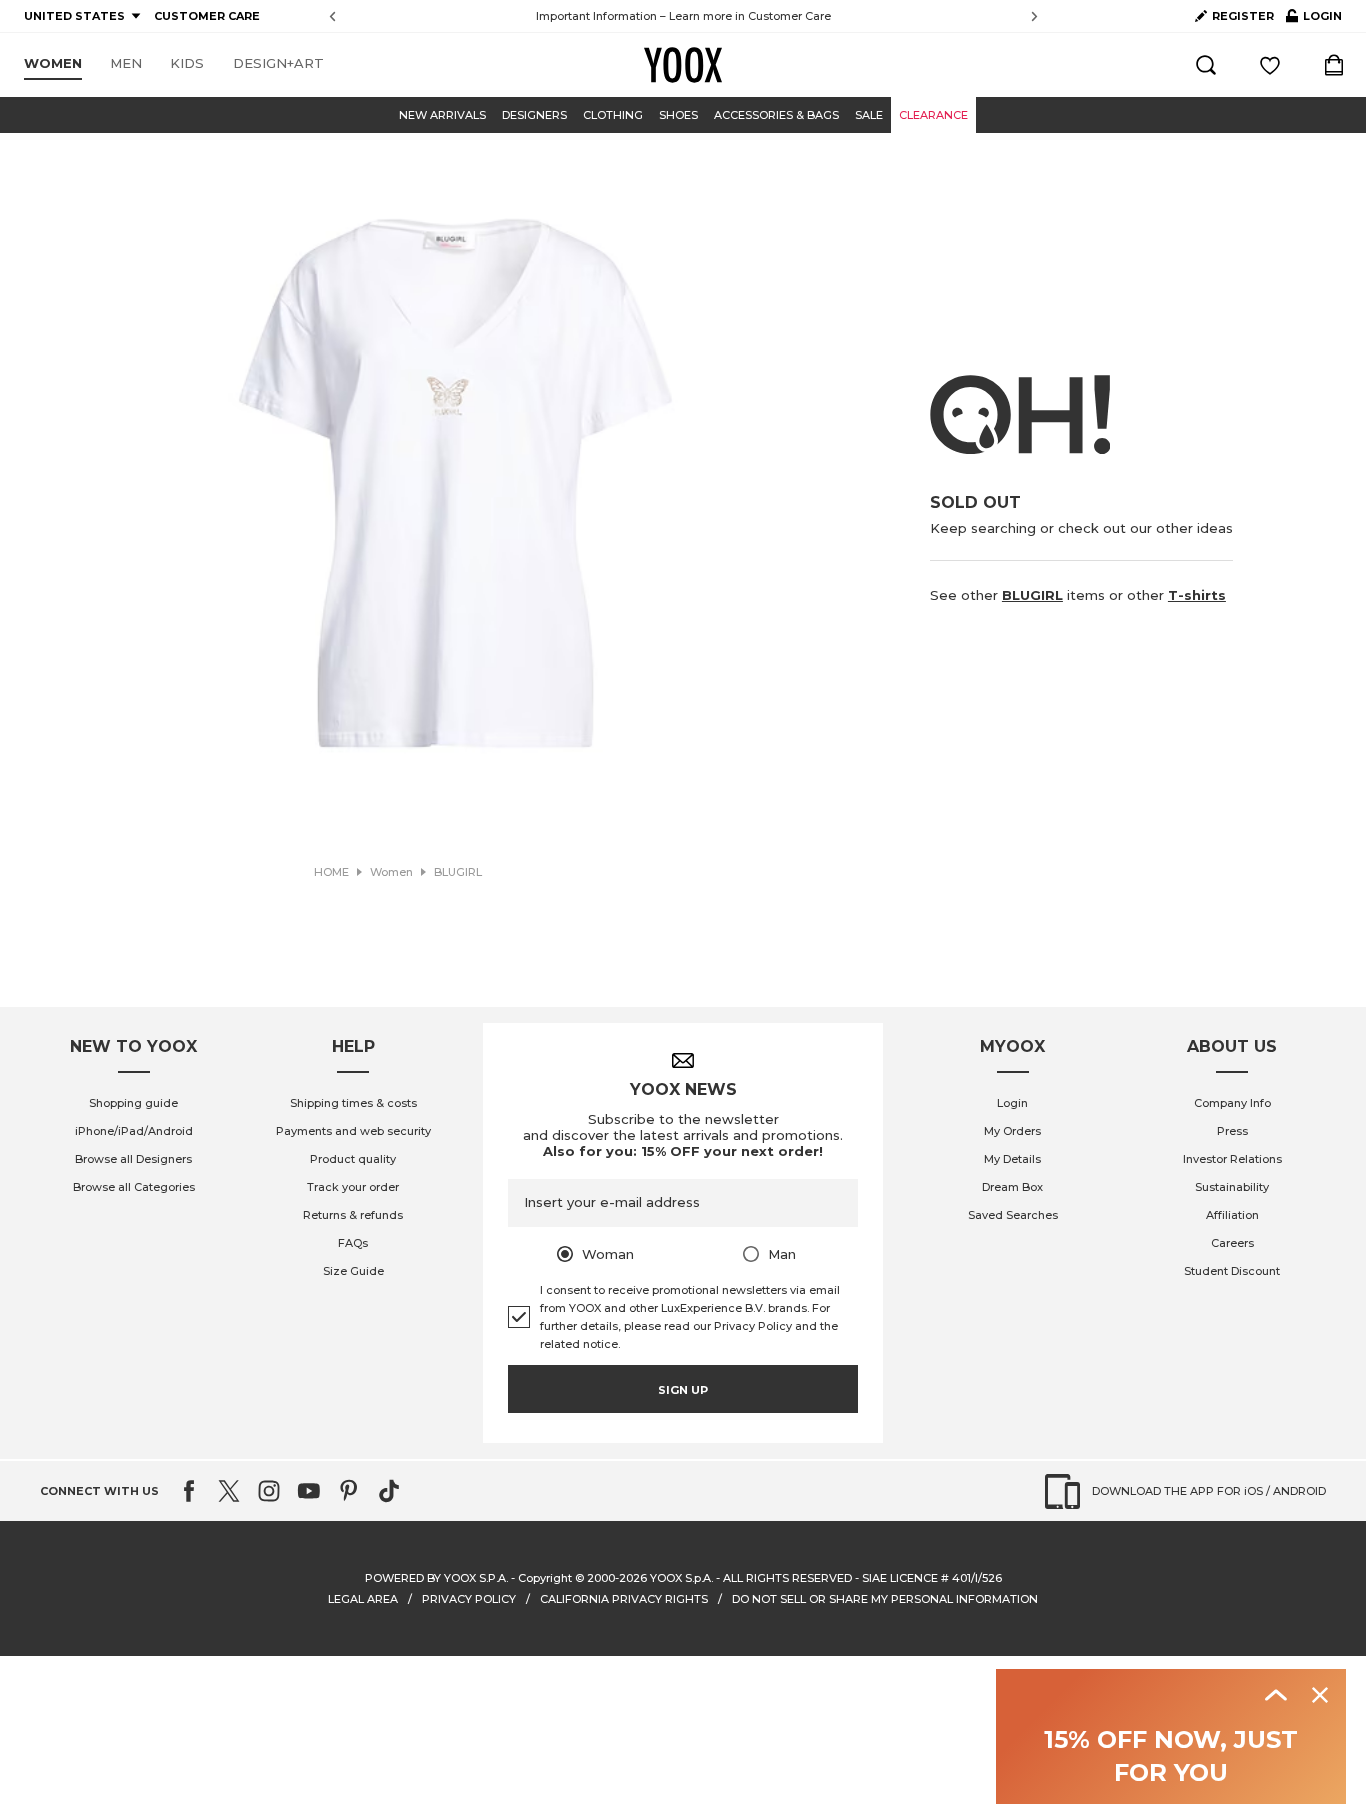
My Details (1012, 1159)
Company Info (1232, 1103)
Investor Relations (1232, 1159)
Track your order (353, 1187)
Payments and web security (353, 1131)
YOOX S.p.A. (681, 1578)
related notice (579, 1344)
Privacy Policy (753, 1326)
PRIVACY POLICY (469, 1599)
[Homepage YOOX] (683, 65)
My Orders (1012, 1131)
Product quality (353, 1159)
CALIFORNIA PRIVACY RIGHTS (624, 1599)
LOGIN (1314, 20)
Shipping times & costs (353, 1103)
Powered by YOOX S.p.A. (436, 1578)
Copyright (545, 1578)
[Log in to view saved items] (1270, 65)
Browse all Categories (134, 1187)
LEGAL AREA (363, 1599)
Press (1232, 1131)
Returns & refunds (353, 1215)
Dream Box (1012, 1187)
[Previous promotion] (332, 16)
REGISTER (1243, 16)
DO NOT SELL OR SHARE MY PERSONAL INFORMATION (885, 1599)
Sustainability (1232, 1187)
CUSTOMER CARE (207, 16)
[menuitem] (53, 64)
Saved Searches (1013, 1215)
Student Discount (1232, 1271)
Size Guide (353, 1271)
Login (1012, 1103)
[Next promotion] (1034, 16)
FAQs (353, 1243)
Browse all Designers (133, 1159)
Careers (1232, 1243)
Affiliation (1232, 1215)
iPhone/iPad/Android (134, 1131)
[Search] (1206, 65)
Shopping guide (133, 1103)
